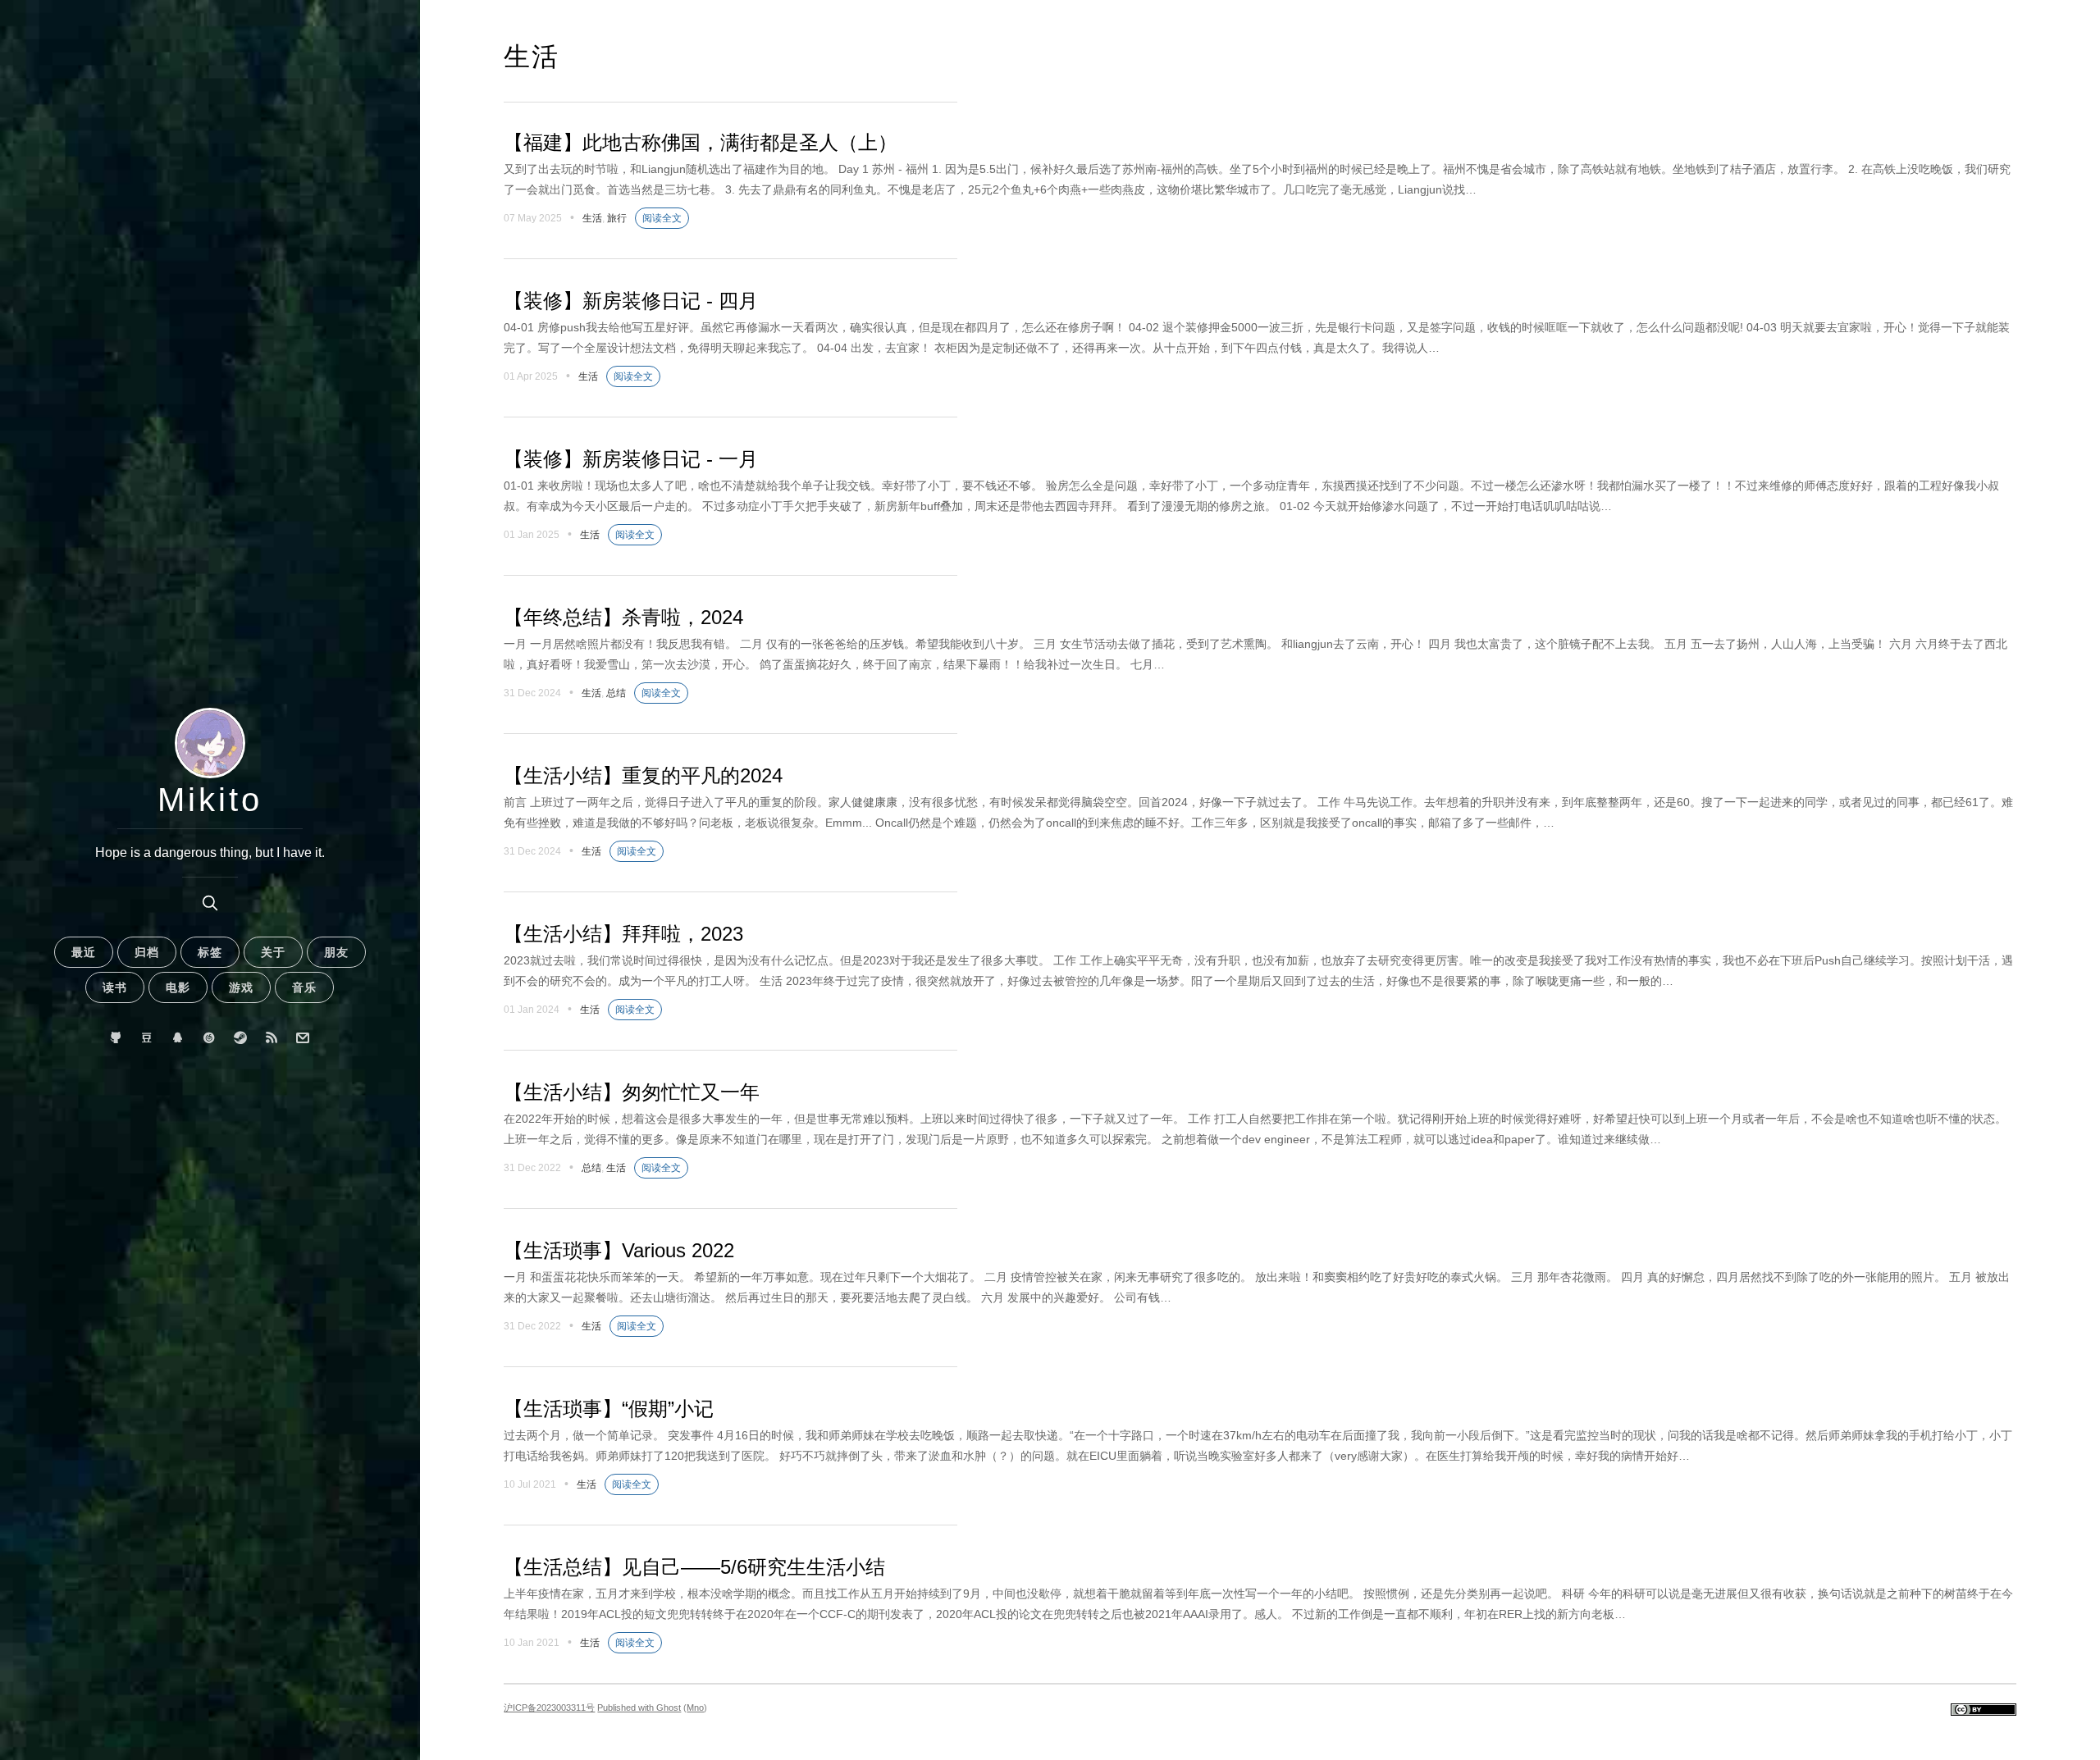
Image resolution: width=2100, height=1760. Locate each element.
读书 (115, 987)
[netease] (210, 1038)
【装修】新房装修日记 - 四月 (631, 301)
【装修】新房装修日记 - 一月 (631, 459)
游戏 (241, 987)
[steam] (241, 1038)
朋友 (336, 952)
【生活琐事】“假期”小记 (609, 1409)
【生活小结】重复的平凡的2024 (643, 775)
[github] (116, 1038)
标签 (210, 952)
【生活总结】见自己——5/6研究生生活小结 (694, 1567)
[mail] (303, 1038)
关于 (273, 952)
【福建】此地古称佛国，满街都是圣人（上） (701, 142)
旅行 (617, 218)
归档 (147, 952)
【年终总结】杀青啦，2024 (623, 617)
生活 (592, 218)
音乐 (304, 987)
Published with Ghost (639, 1708)
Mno (695, 1708)
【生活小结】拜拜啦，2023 (623, 934)
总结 (616, 693)
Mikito (210, 800)
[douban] (147, 1038)
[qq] (178, 1038)
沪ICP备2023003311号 (549, 1708)
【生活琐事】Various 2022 (619, 1250)
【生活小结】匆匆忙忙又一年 (632, 1092)
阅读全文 (662, 218)
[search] (210, 903)
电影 (178, 987)
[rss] (272, 1038)
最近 (84, 952)
